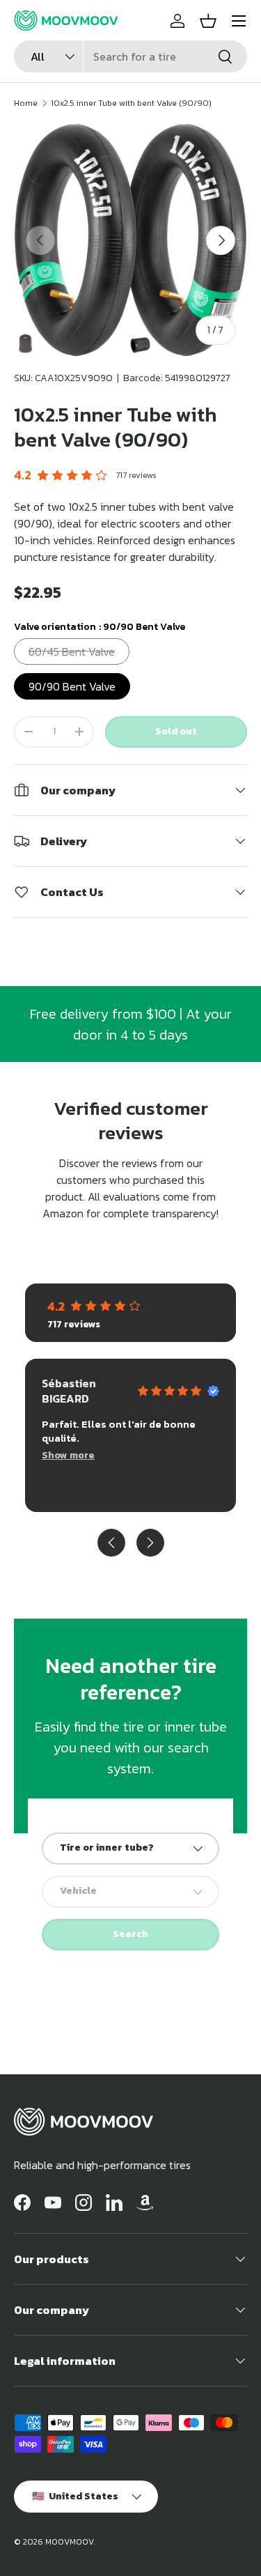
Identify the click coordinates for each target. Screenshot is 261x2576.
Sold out (176, 731)
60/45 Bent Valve (72, 651)
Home (26, 103)
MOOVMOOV (70, 2542)
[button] (208, 21)
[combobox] (130, 56)
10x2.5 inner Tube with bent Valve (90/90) (131, 103)
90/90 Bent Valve (72, 686)
